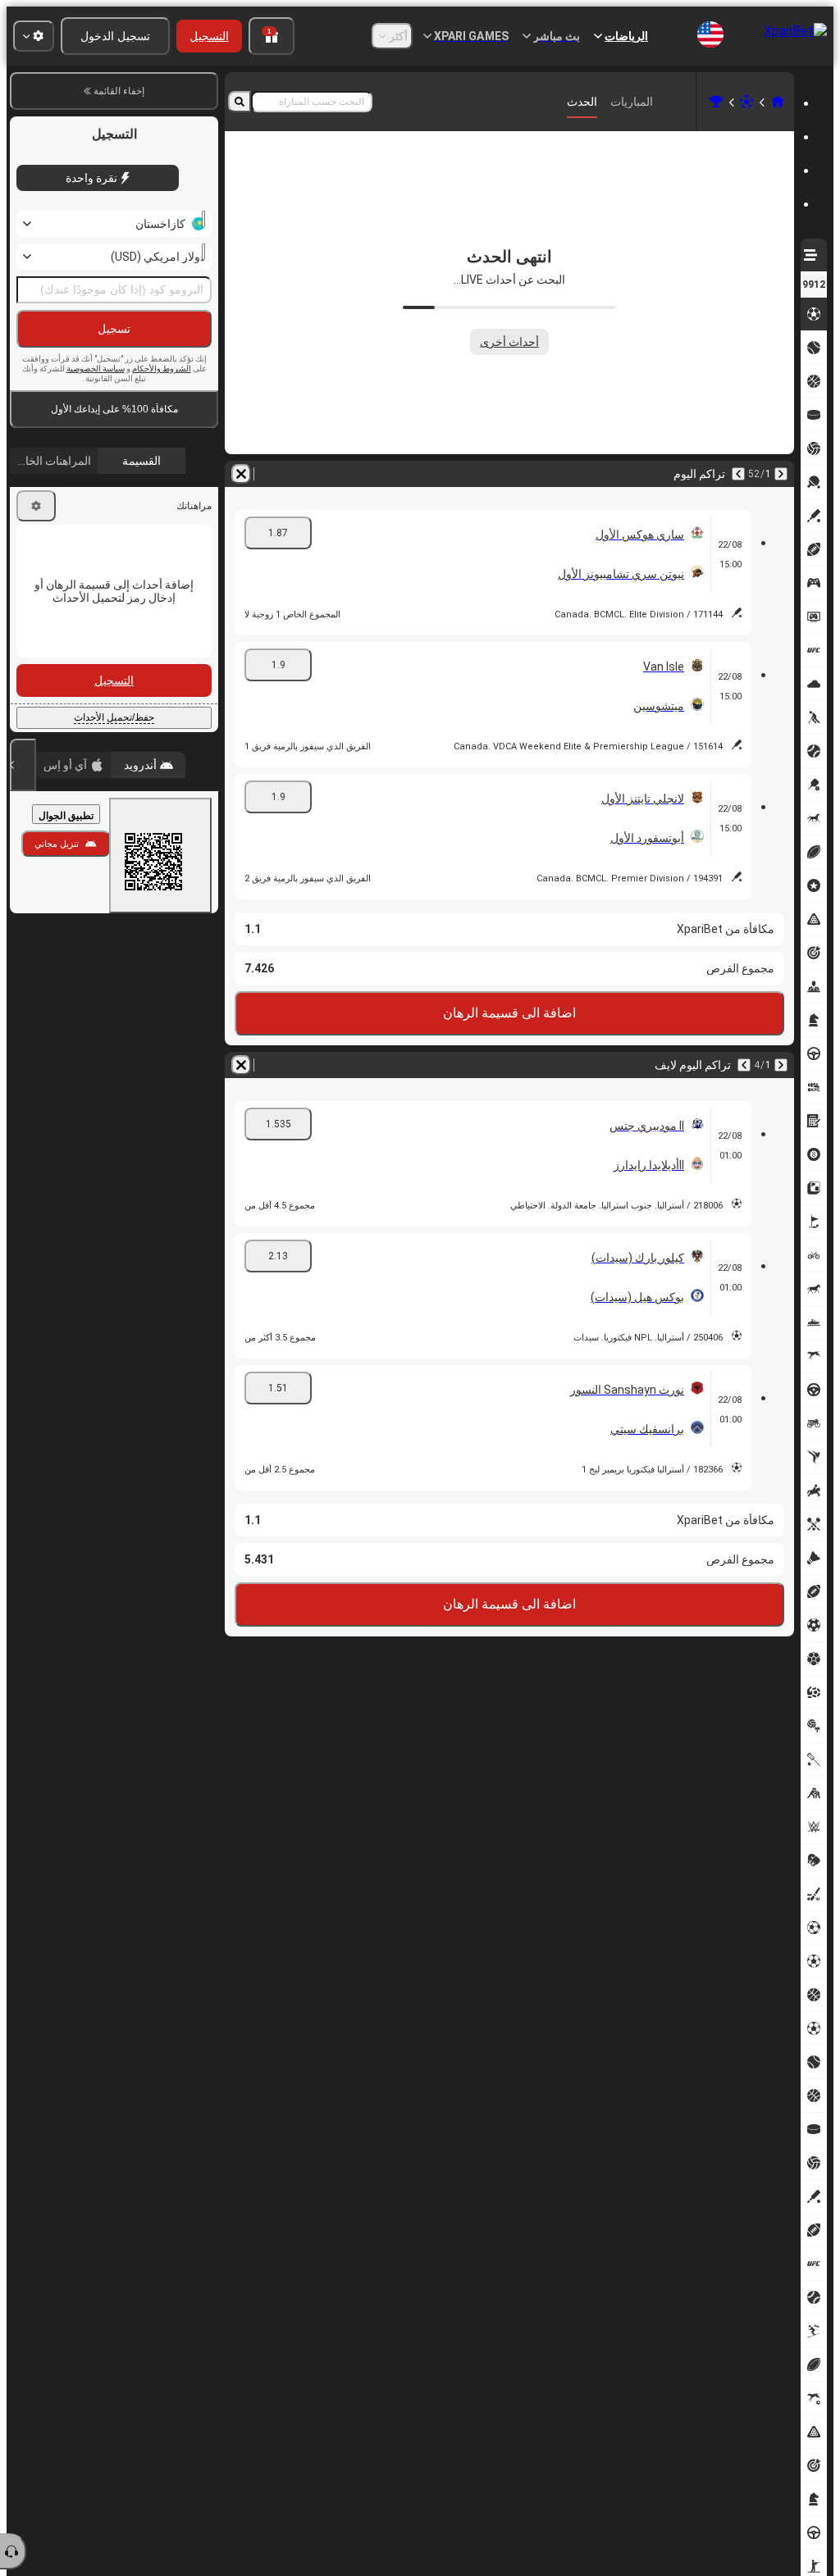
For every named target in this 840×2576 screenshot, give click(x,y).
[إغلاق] (23, 765)
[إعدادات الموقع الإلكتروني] (34, 36)
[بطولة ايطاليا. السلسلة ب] (716, 102)
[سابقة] (781, 474)
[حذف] (241, 474)
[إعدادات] (36, 506)
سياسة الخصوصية (96, 369)
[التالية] (738, 474)
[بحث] (240, 102)
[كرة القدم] (746, 102)
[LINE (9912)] (778, 102)
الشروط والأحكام (162, 369)
